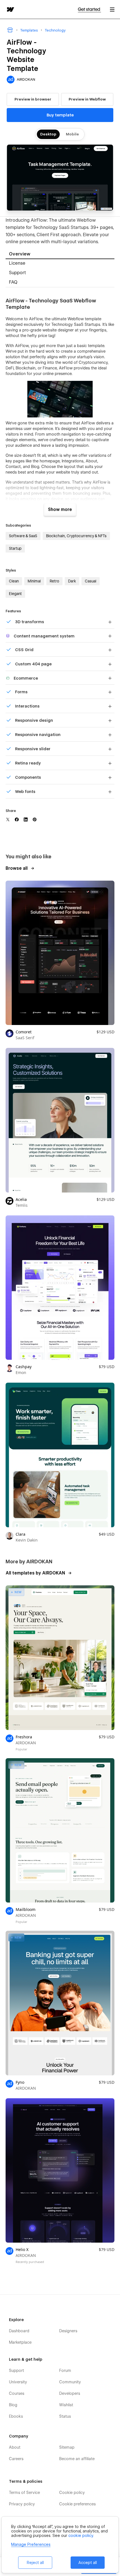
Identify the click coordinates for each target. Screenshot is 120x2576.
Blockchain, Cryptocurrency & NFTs (76, 536)
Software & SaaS (23, 536)
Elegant (15, 594)
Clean (14, 581)
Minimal (34, 581)
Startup (15, 548)
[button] (112, 9)
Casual (91, 581)
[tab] (60, 255)
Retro (54, 581)
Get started (89, 9)
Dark (72, 581)
